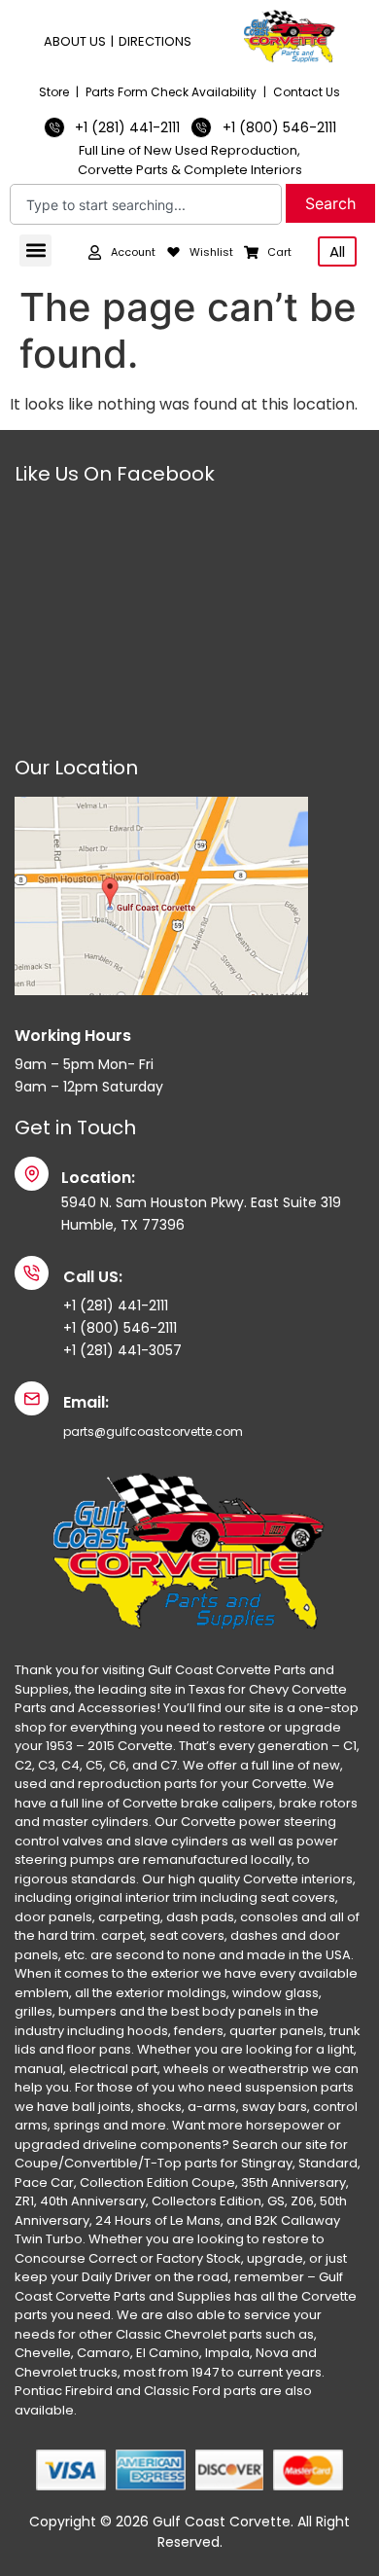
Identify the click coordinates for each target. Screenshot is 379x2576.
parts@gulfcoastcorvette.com (153, 1431)
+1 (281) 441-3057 (122, 1350)
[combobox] (146, 204)
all (337, 251)
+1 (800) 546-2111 (120, 1328)
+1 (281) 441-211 (114, 1306)
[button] (35, 250)
